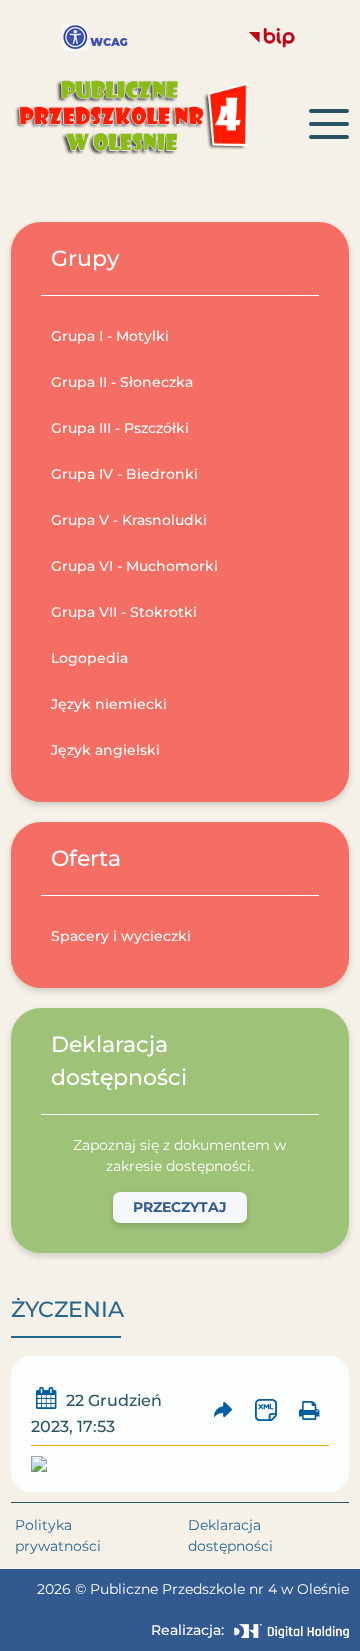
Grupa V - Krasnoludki (129, 520)
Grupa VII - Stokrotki (124, 612)
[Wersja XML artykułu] (266, 1412)
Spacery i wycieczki (121, 936)
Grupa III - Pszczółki (120, 428)
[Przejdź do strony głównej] (160, 123)
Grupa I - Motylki (110, 336)
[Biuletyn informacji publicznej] (272, 38)
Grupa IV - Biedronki (124, 474)
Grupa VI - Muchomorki (134, 566)
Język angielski (105, 750)
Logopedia (89, 658)
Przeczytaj (180, 1207)
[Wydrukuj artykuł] (308, 1412)
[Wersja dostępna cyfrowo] (95, 37)
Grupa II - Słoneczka (122, 382)
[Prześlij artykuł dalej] (223, 1412)
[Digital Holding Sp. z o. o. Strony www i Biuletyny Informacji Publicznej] (291, 1631)
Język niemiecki (109, 704)
